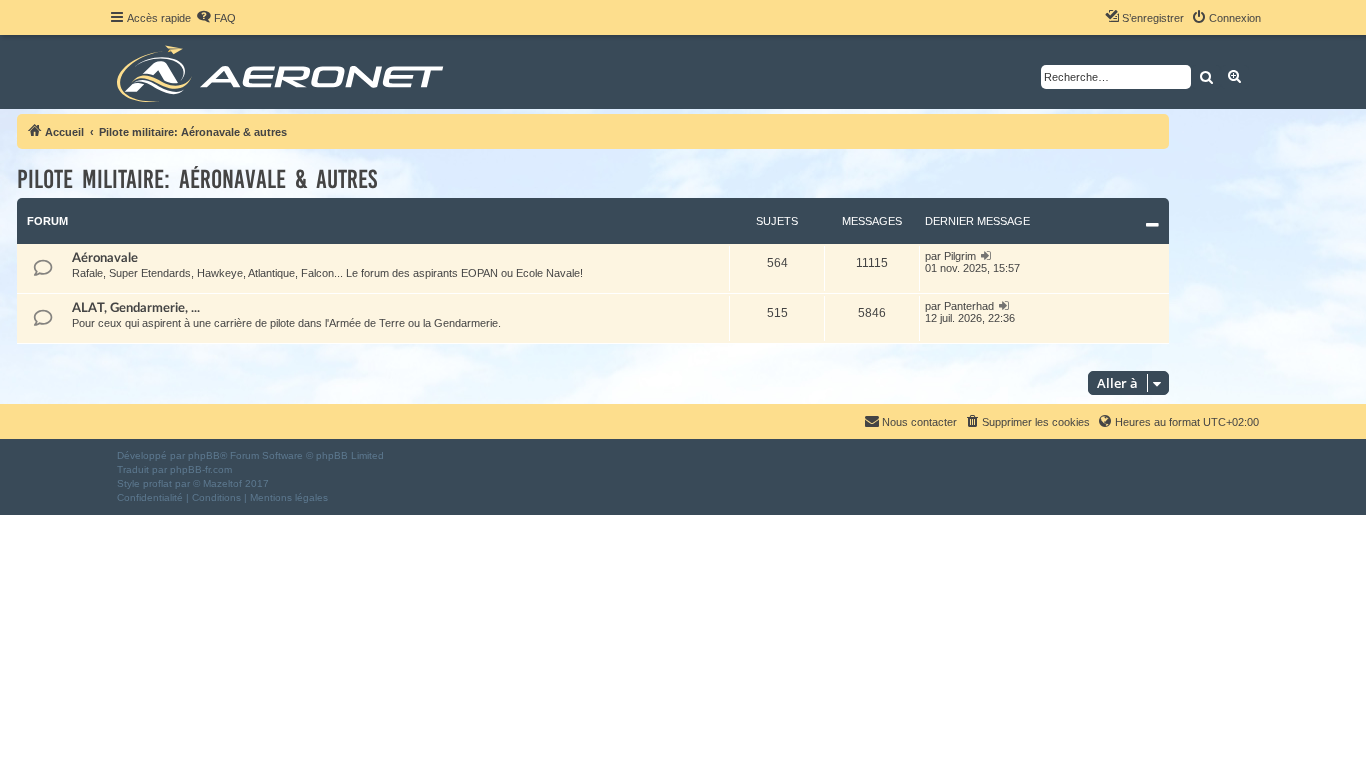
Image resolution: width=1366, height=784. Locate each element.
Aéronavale (105, 258)
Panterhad (969, 306)
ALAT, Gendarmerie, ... (136, 308)
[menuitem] (216, 18)
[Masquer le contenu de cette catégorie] (1152, 225)
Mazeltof (222, 483)
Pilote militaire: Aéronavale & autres (197, 179)
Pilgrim (960, 256)
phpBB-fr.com (201, 469)
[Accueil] (283, 72)
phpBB (204, 455)
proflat (157, 483)
